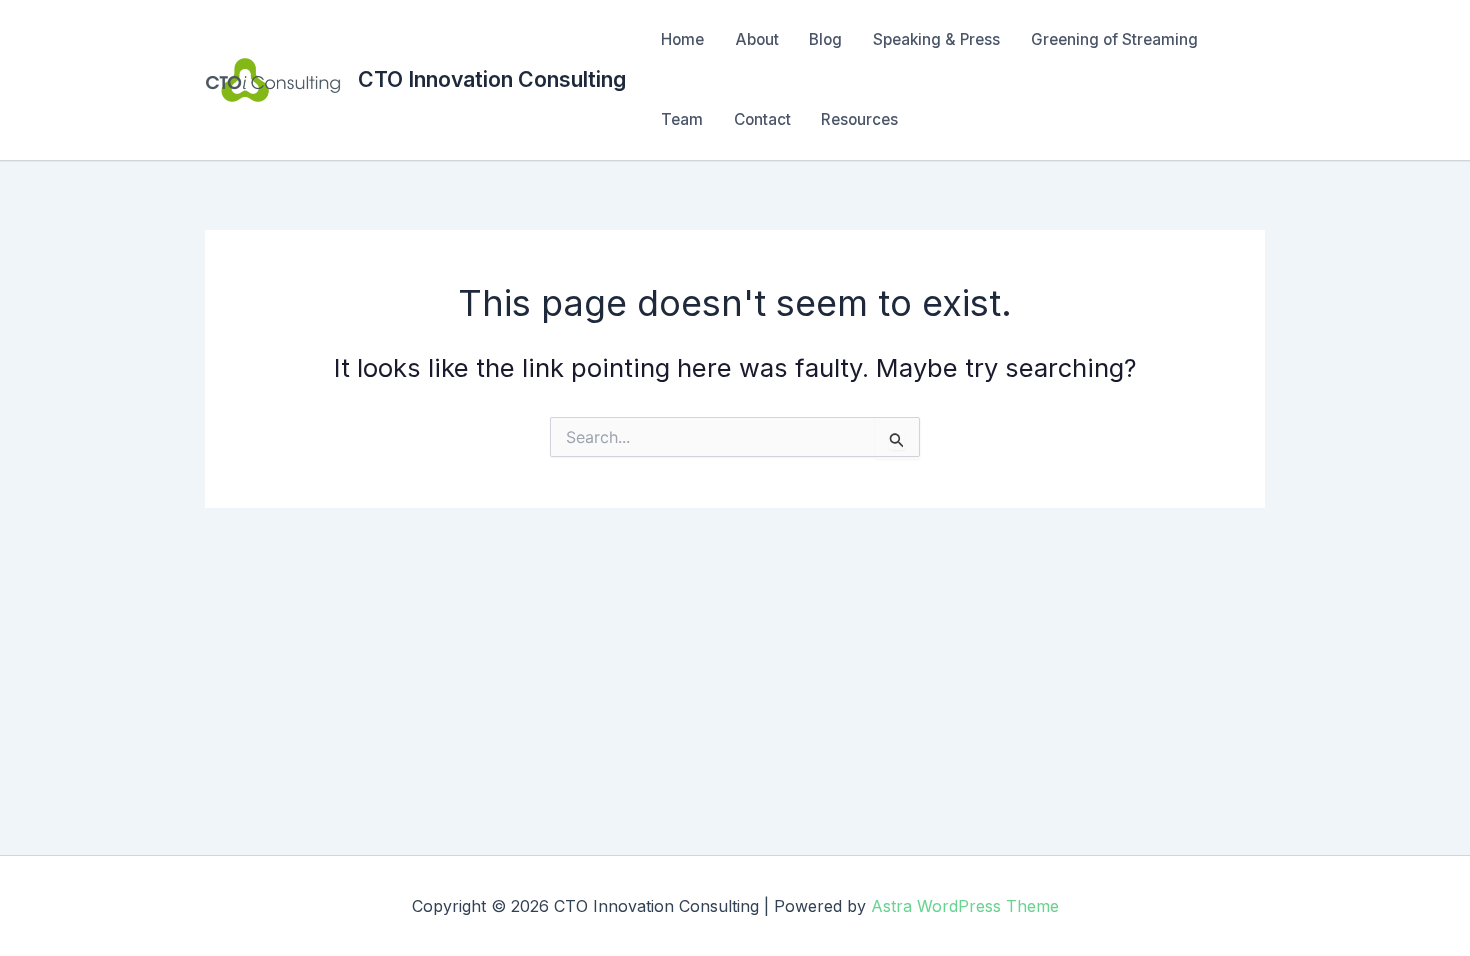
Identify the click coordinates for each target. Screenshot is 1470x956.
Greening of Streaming (1114, 39)
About (757, 39)
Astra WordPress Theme (965, 906)
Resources (859, 119)
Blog (825, 39)
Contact (762, 119)
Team (682, 119)
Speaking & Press (936, 39)
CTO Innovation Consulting (492, 79)
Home (682, 39)
